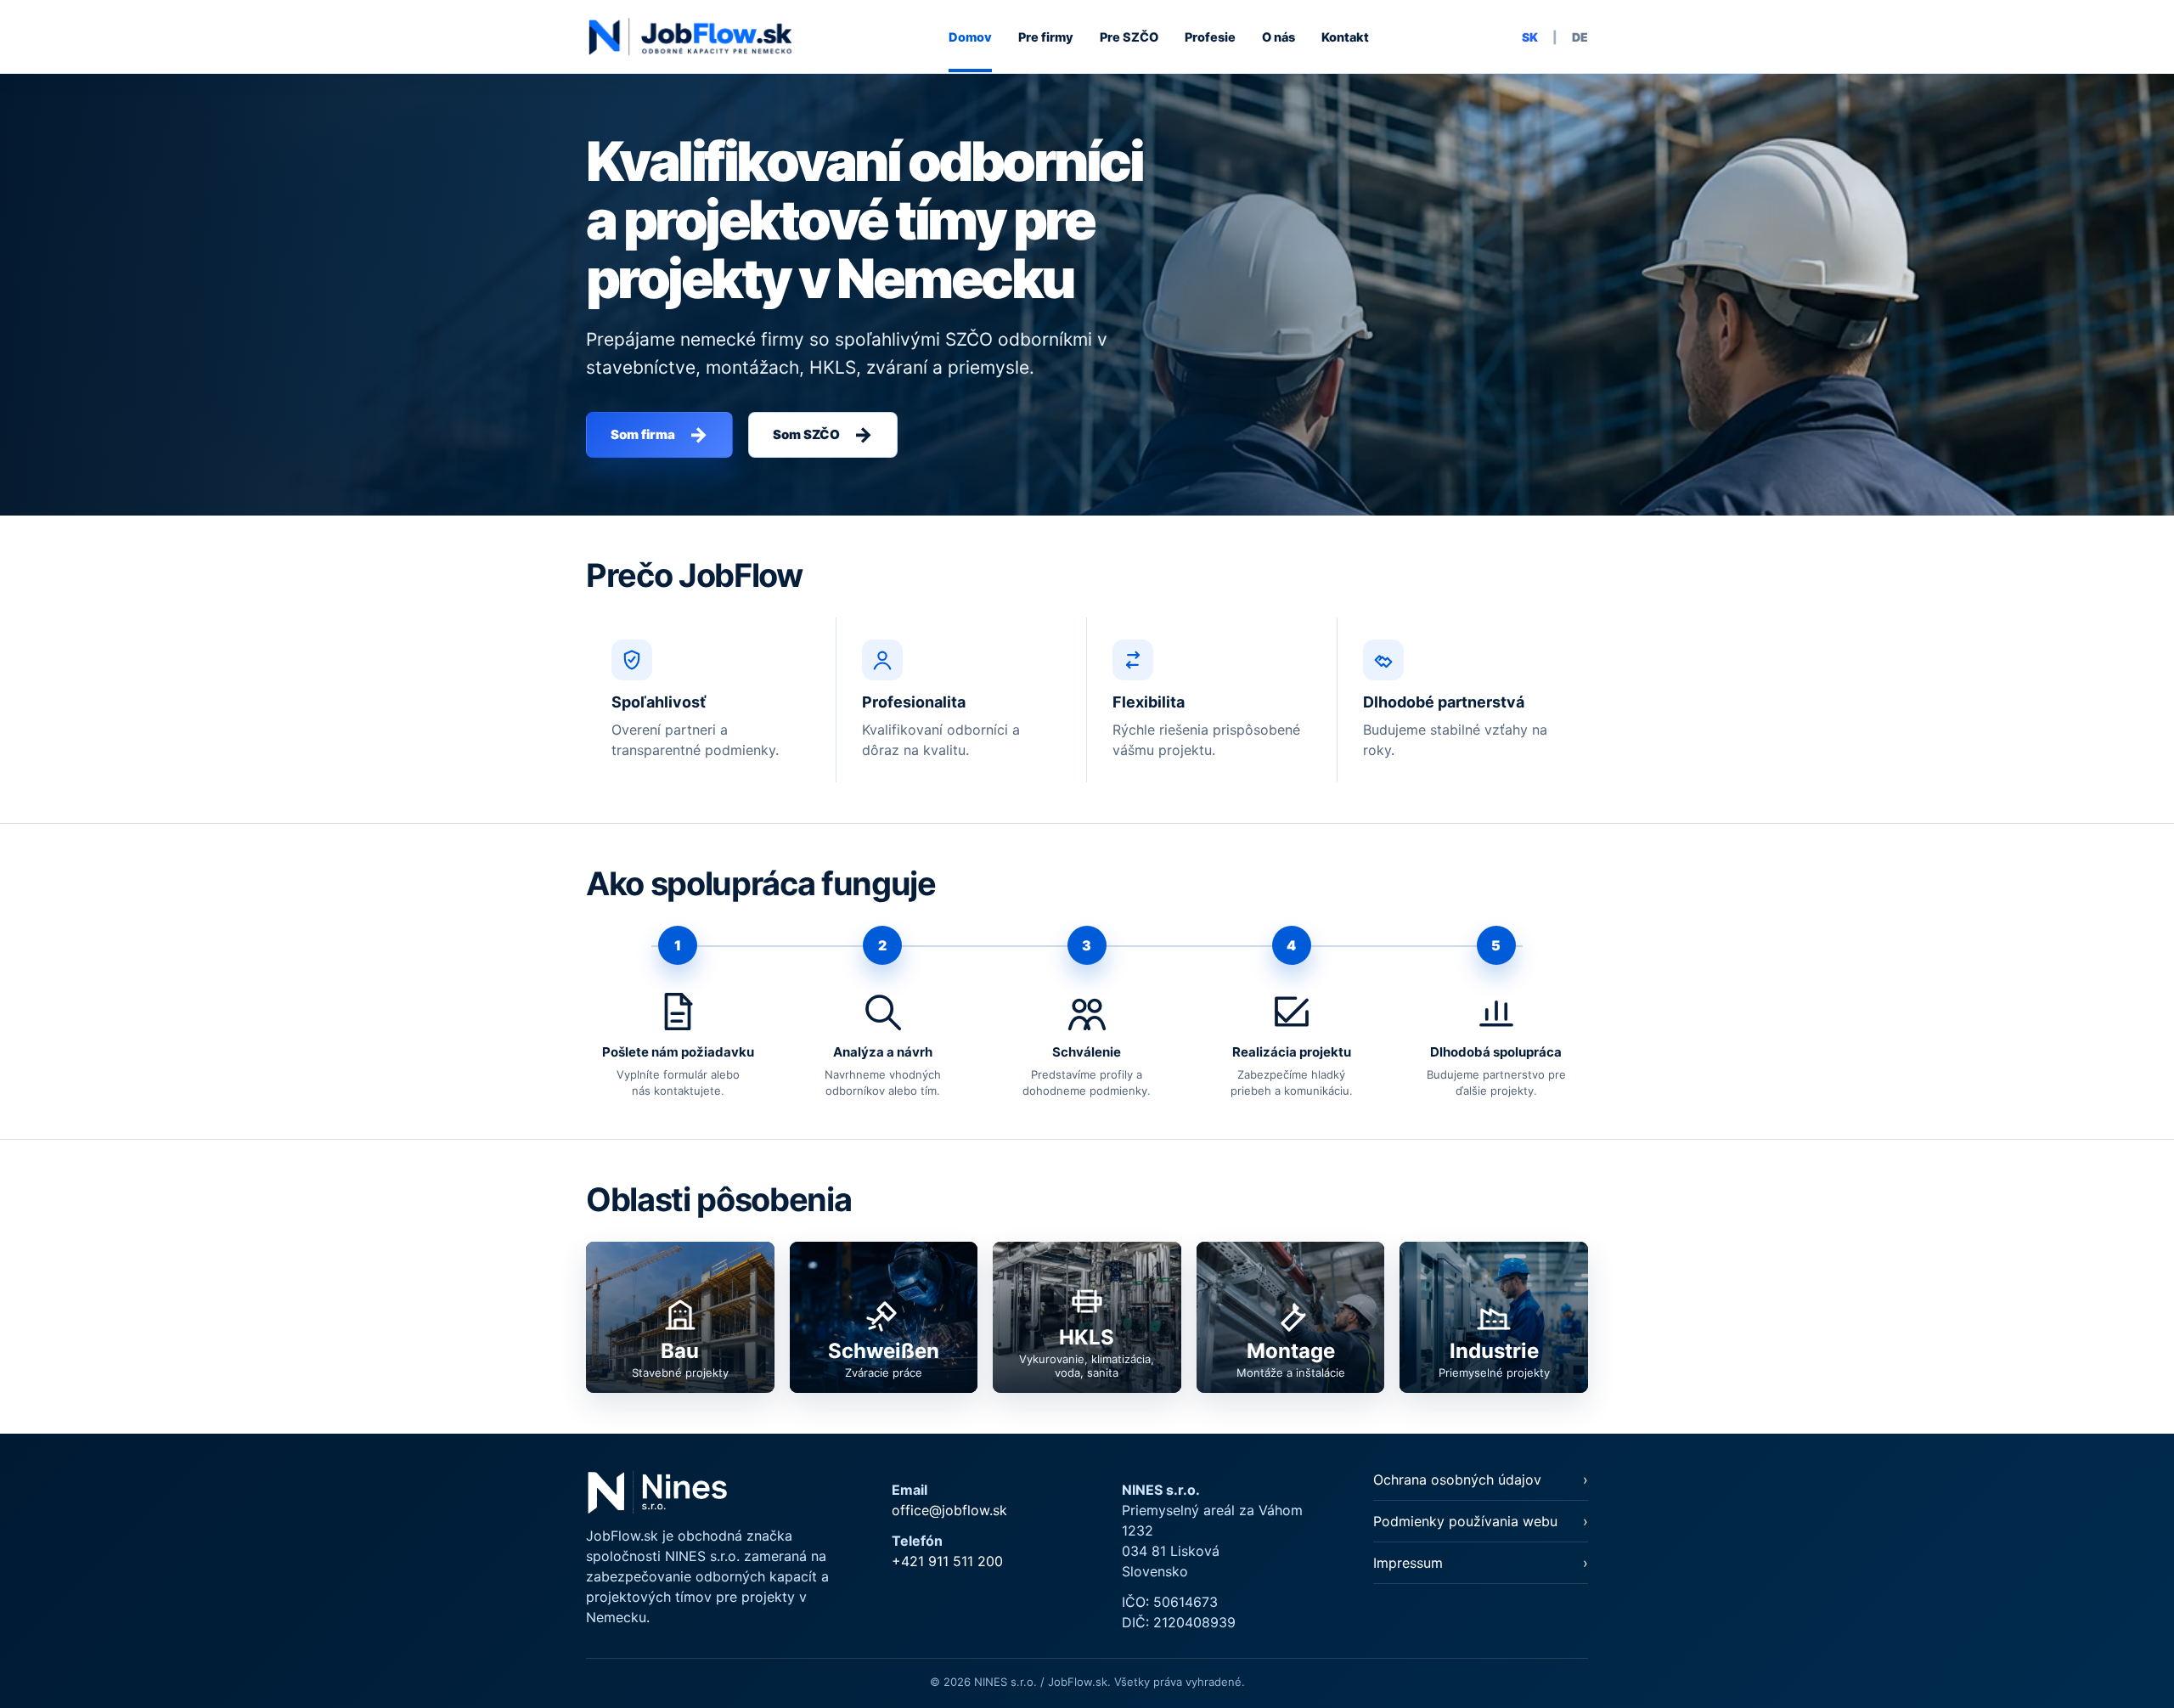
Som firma (659, 434)
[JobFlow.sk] (690, 37)
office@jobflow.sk (949, 1510)
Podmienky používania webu (1465, 1521)
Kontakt (1345, 37)
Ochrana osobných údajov (1457, 1480)
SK (1530, 37)
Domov (970, 37)
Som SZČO (823, 434)
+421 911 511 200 (947, 1561)
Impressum (1408, 1563)
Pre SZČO (1129, 37)
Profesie (1210, 37)
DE (1580, 37)
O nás (1278, 37)
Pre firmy (1046, 37)
